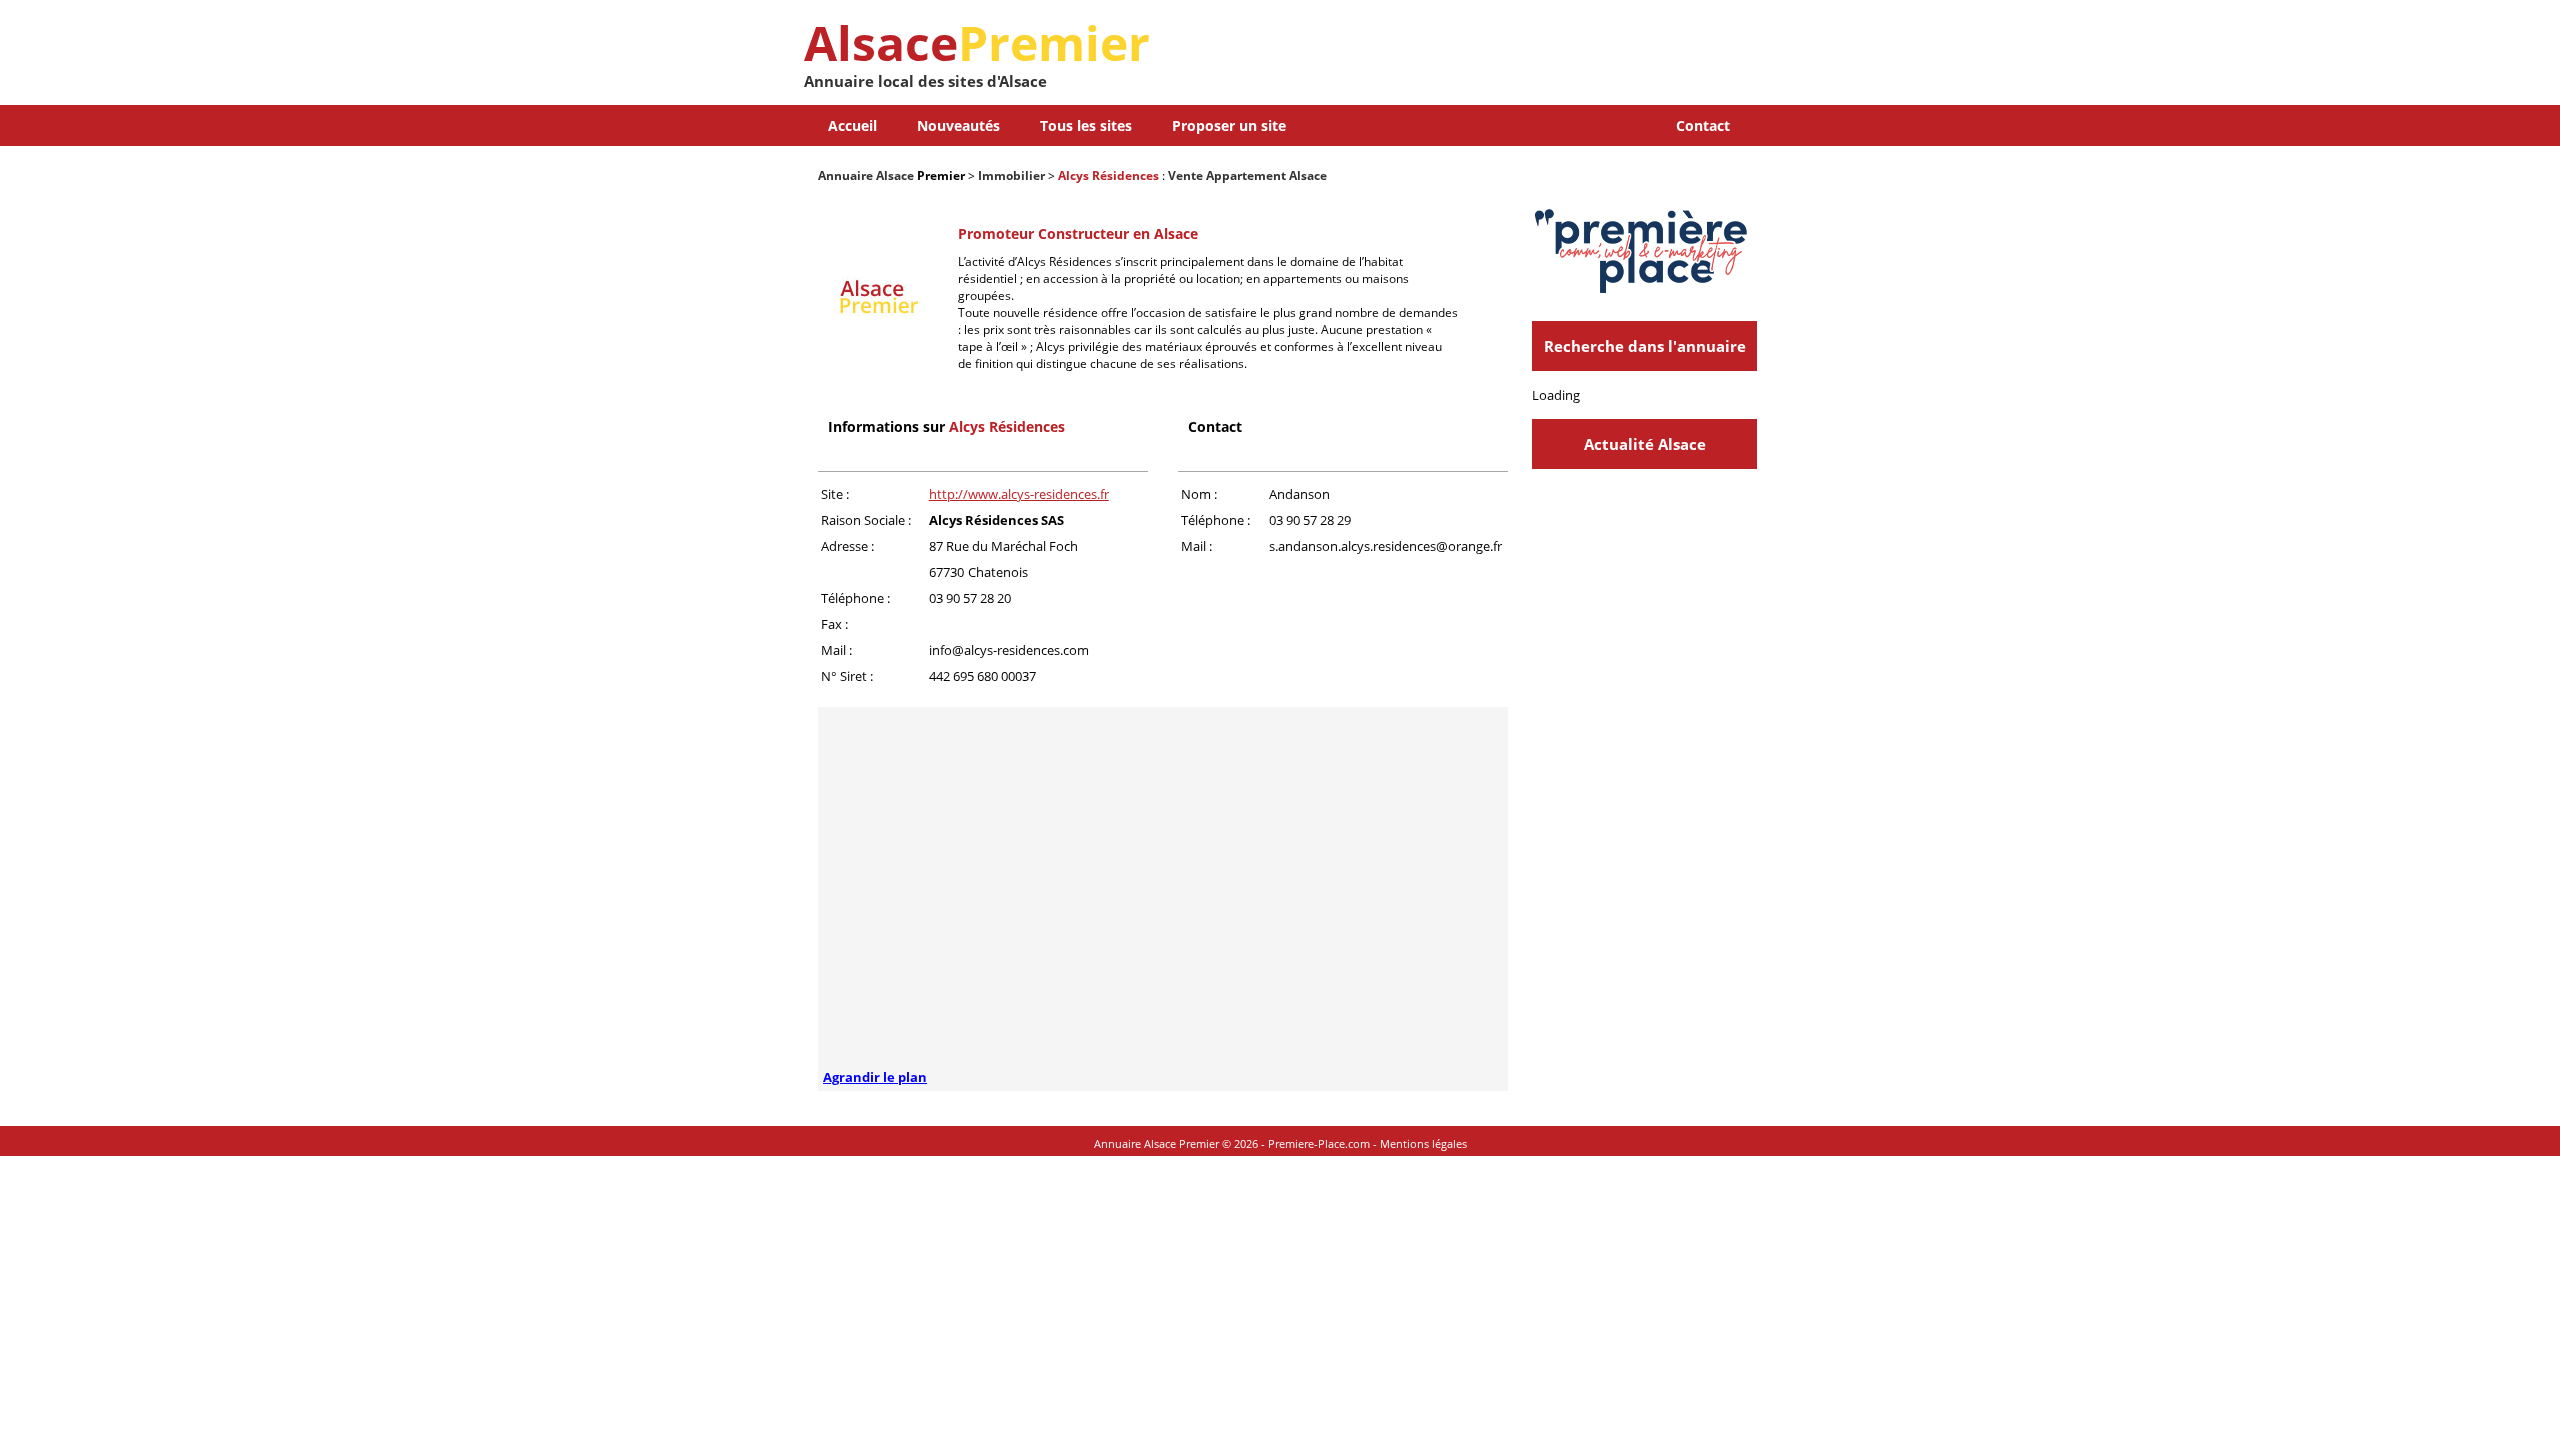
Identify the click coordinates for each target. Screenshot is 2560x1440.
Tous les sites (1086, 125)
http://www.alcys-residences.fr (1019, 494)
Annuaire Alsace (866, 175)
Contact (1703, 125)
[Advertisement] (1523, 60)
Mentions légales (1423, 1143)
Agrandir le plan (875, 1077)
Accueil (852, 125)
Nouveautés (958, 125)
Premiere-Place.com (1319, 1143)
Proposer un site (1229, 125)
